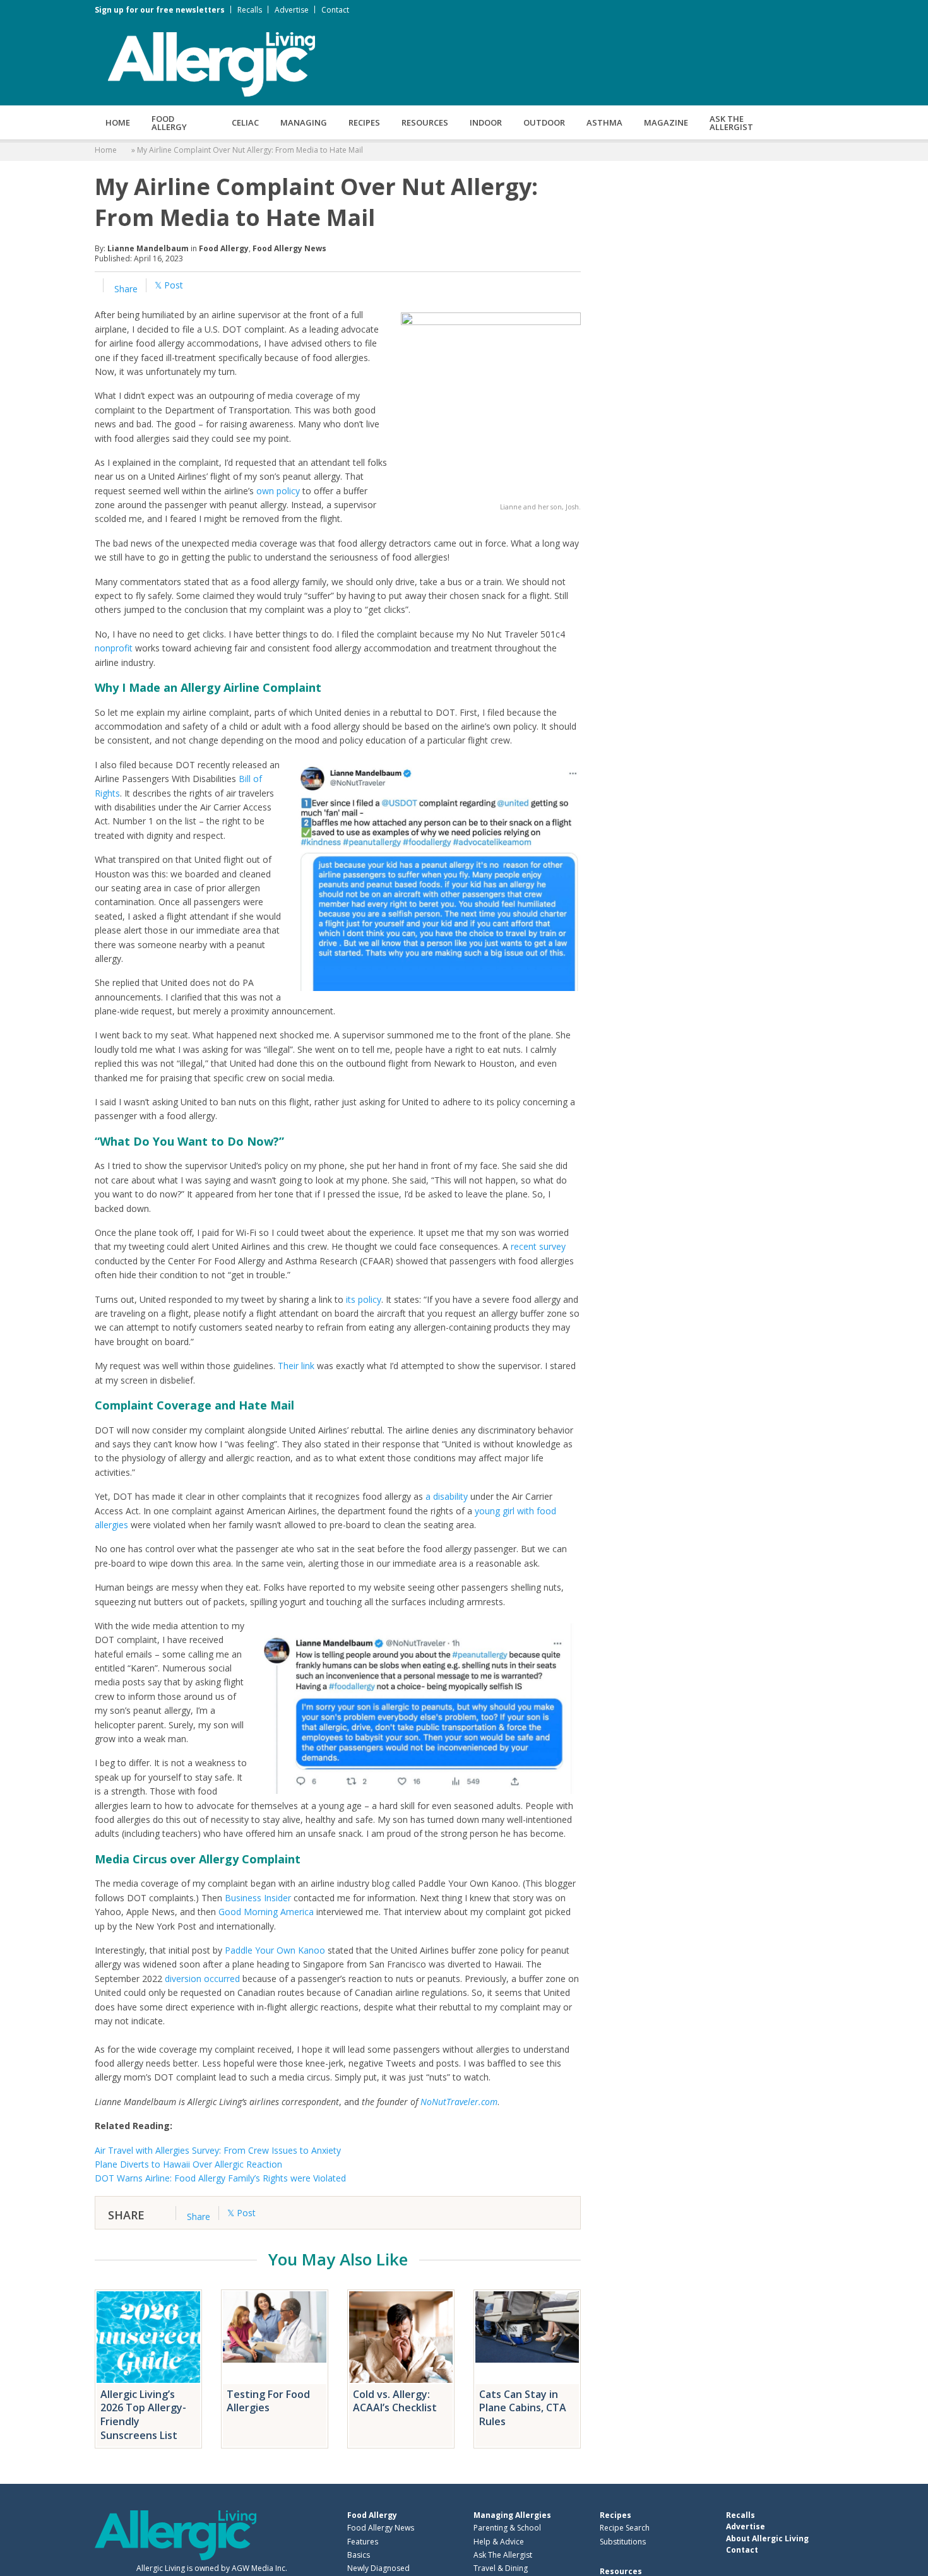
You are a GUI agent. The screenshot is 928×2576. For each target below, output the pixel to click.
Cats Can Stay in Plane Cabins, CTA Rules (523, 2408)
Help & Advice (499, 2541)
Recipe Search (625, 2528)
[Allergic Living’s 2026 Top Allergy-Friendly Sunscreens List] (148, 2337)
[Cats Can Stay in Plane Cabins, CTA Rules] (527, 2337)
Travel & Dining (501, 2568)
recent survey (538, 1246)
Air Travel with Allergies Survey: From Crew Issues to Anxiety (218, 2150)
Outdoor (544, 122)
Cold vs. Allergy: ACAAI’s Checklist (395, 2401)
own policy (278, 491)
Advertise (292, 10)
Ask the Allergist (731, 123)
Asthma (604, 122)
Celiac (245, 122)
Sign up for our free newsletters (160, 10)
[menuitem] (118, 122)
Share (125, 289)
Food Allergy (169, 123)
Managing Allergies (512, 2515)
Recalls (250, 10)
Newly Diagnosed (378, 2568)
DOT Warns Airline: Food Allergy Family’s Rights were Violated (220, 2178)
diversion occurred (202, 1979)
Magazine (666, 122)
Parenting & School (507, 2528)
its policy (364, 1299)
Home (118, 122)
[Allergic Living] (211, 63)
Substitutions (623, 2541)
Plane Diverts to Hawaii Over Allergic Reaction (188, 2164)
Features (363, 2541)
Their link (296, 1366)
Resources (425, 122)
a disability (447, 1496)
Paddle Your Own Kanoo (275, 1950)
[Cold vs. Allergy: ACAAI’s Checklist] (401, 2337)
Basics (359, 2554)
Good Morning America (266, 1912)
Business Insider (258, 1898)
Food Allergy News (289, 248)
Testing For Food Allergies (268, 2401)
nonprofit (114, 648)
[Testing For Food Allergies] (275, 2337)
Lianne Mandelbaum (148, 248)
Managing (304, 122)
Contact (335, 10)
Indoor (486, 122)
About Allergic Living (767, 2538)
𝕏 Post (169, 285)
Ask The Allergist (503, 2554)
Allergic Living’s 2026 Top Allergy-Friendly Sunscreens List (143, 2415)
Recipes (364, 122)
